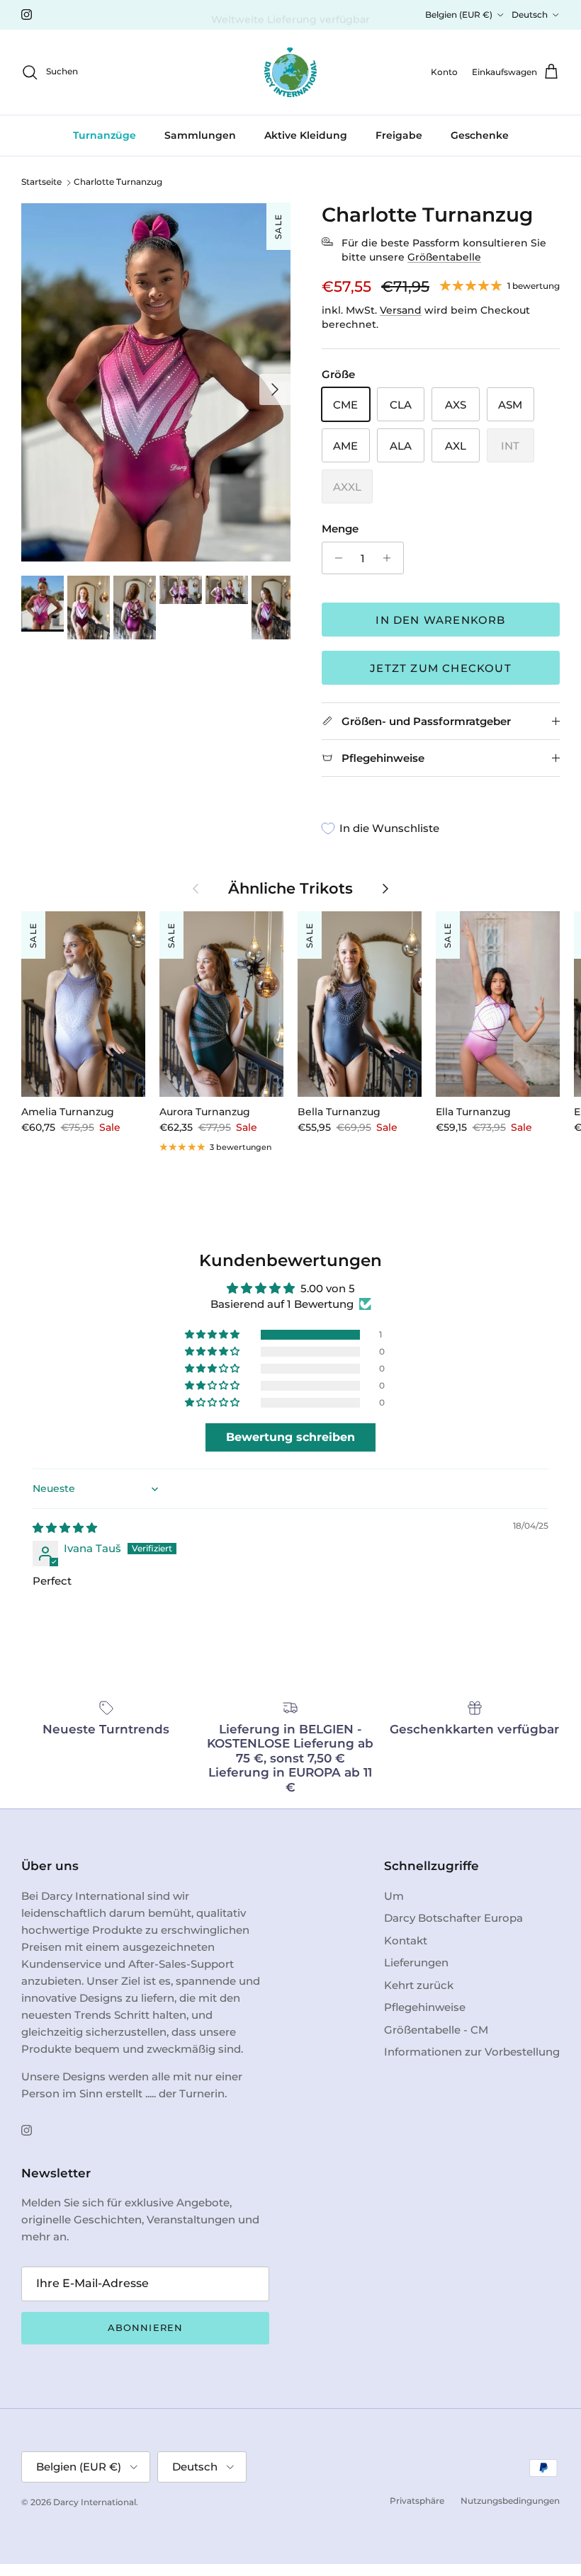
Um (394, 1896)
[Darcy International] (290, 72)
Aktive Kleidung (306, 135)
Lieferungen (416, 1962)
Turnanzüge (105, 135)
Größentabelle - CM (436, 2030)
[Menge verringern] (335, 558)
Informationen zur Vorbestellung (472, 2052)
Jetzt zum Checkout (441, 668)
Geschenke (480, 135)
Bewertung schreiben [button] (290, 1437)
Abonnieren (145, 2327)
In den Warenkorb (440, 620)
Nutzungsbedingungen (510, 2501)
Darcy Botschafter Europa (453, 1918)
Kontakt (406, 1940)
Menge (340, 529)
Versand (401, 310)
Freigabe (399, 135)
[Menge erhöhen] (391, 558)
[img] (65, 1528)
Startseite (41, 182)
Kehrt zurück (419, 1985)
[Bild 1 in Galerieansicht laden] (156, 382)
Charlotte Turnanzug (118, 182)
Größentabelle (444, 257)
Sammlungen (200, 135)
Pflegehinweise (425, 2007)
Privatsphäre (417, 2501)
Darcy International (95, 2502)
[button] (213, 1335)
